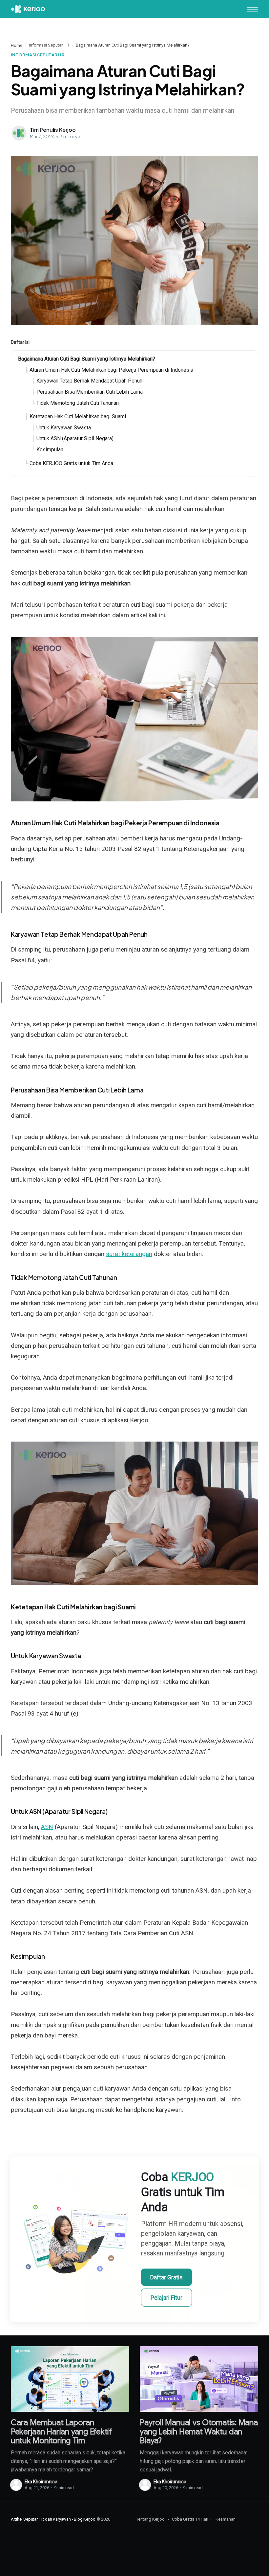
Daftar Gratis (166, 2277)
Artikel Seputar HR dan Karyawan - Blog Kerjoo (53, 2519)
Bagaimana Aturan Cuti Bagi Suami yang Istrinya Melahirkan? (87, 359)
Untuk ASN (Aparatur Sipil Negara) (75, 438)
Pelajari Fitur (166, 2298)
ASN (47, 1827)
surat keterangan (129, 1254)
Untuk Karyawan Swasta (64, 428)
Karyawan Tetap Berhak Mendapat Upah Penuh (89, 381)
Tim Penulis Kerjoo (53, 130)
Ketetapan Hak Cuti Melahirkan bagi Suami (78, 416)
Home (17, 45)
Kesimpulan (50, 450)
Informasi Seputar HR (49, 45)
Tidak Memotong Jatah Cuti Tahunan (78, 403)
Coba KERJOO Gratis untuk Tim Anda (71, 463)
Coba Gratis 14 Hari (190, 2519)
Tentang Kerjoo (150, 2519)
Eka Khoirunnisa (41, 2482)
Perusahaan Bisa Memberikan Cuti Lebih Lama (90, 392)
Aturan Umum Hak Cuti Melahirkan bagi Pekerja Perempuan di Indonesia (111, 370)
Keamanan (226, 2519)
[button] (253, 9)
